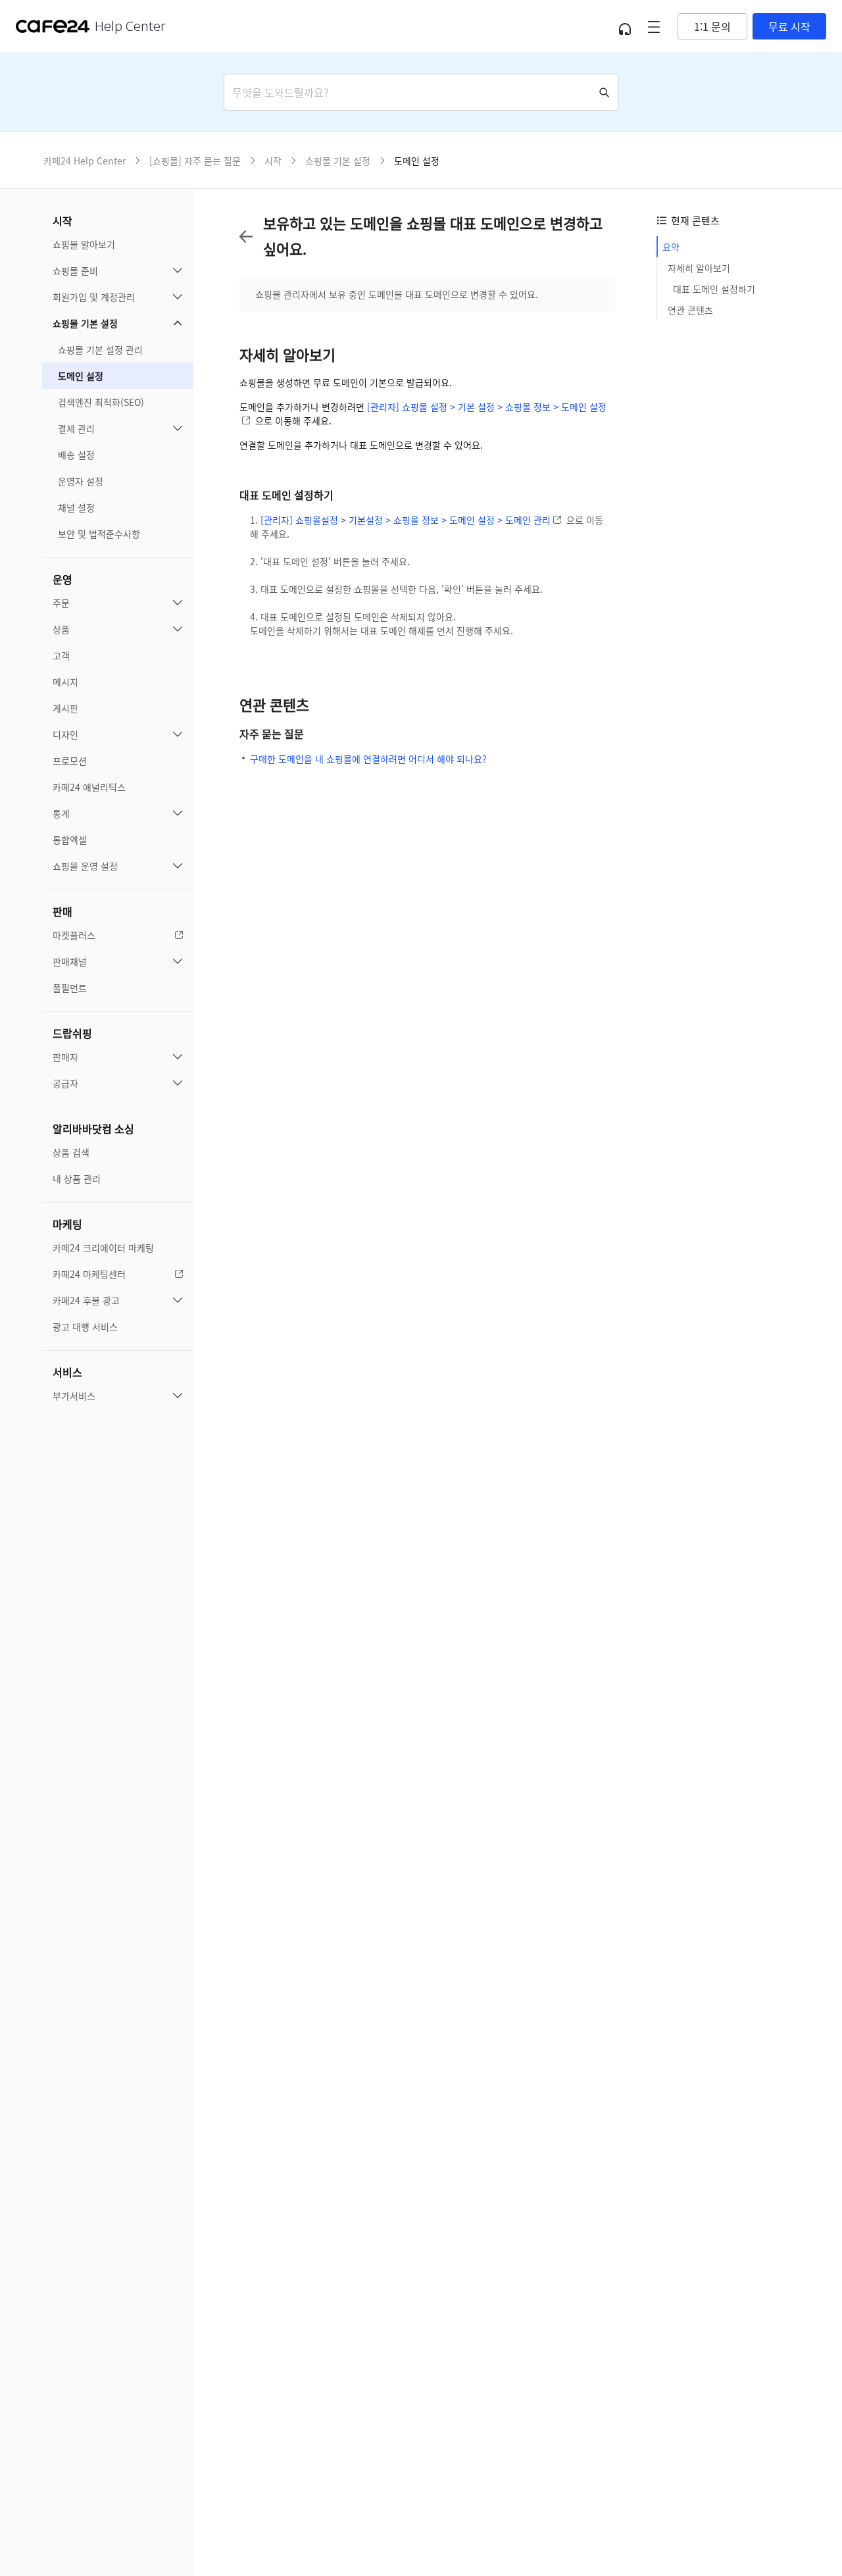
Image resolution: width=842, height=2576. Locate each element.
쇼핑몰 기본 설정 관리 (100, 349)
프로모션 (70, 761)
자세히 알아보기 (699, 268)
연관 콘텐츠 (690, 310)
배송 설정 (76, 455)
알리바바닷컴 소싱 (93, 1128)
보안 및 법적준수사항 (99, 534)
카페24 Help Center (85, 161)
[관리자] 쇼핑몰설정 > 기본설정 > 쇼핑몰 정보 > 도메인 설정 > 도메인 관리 (406, 520)
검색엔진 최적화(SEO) (101, 402)
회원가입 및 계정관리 (94, 297)
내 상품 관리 (77, 1178)
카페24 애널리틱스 (89, 787)
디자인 (65, 734)
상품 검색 (71, 1152)
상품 (61, 629)
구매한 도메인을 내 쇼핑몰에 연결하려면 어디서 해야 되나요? (368, 759)
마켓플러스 (74, 935)
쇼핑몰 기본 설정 (85, 323)
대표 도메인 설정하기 (714, 289)
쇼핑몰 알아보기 (84, 244)
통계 (61, 813)
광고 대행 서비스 (85, 1326)
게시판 (65, 708)
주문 (61, 603)
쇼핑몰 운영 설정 (85, 866)
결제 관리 (76, 428)
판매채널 (70, 961)
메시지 (65, 682)
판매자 (65, 1057)
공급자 (65, 1083)
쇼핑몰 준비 (75, 270)
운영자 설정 (81, 481)
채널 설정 (76, 507)
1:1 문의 (712, 26)
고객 (61, 655)
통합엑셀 (70, 840)
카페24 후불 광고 (86, 1300)
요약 (671, 247)
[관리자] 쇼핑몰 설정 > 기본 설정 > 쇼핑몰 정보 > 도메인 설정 (487, 407)
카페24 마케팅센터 (89, 1274)
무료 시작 (789, 26)
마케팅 (67, 1224)
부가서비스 (74, 1396)
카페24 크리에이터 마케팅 (103, 1248)
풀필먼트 (70, 988)
